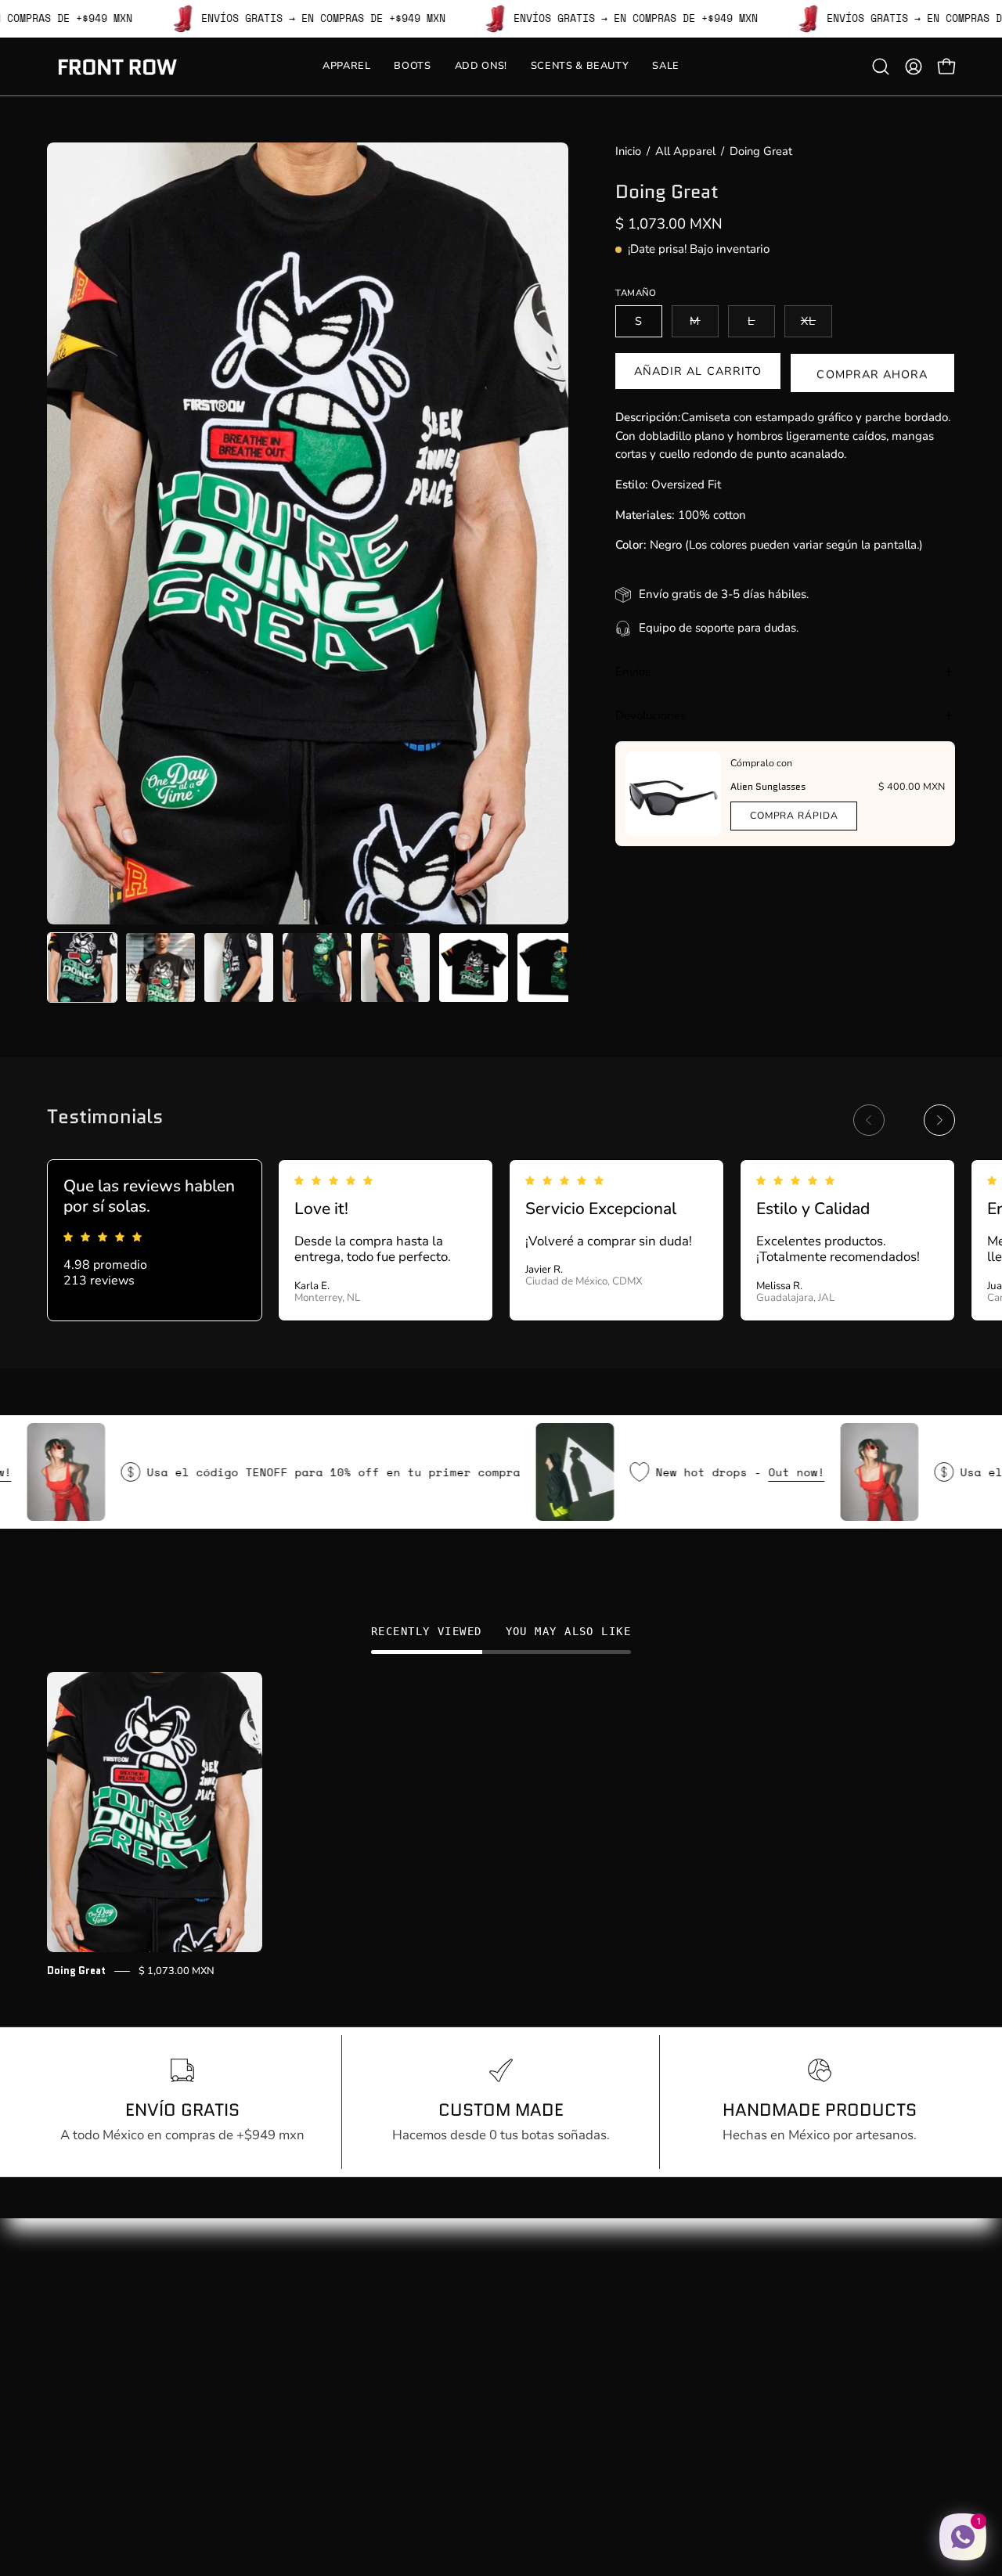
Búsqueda (264, 2301)
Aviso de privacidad (293, 2382)
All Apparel (685, 151)
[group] (501, 1240)
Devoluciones (651, 715)
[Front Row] (117, 67)
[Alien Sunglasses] (673, 794)
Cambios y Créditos (292, 2355)
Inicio (628, 151)
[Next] (939, 1120)
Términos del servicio (297, 2436)
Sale (60, 2409)
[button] (881, 67)
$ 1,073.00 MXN (177, 1971)
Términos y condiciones (303, 2409)
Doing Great (76, 1971)
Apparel (71, 2301)
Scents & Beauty (96, 2382)
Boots (64, 2328)
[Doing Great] (82, 967)
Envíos (633, 672)
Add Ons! (75, 2355)
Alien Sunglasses (768, 786)
